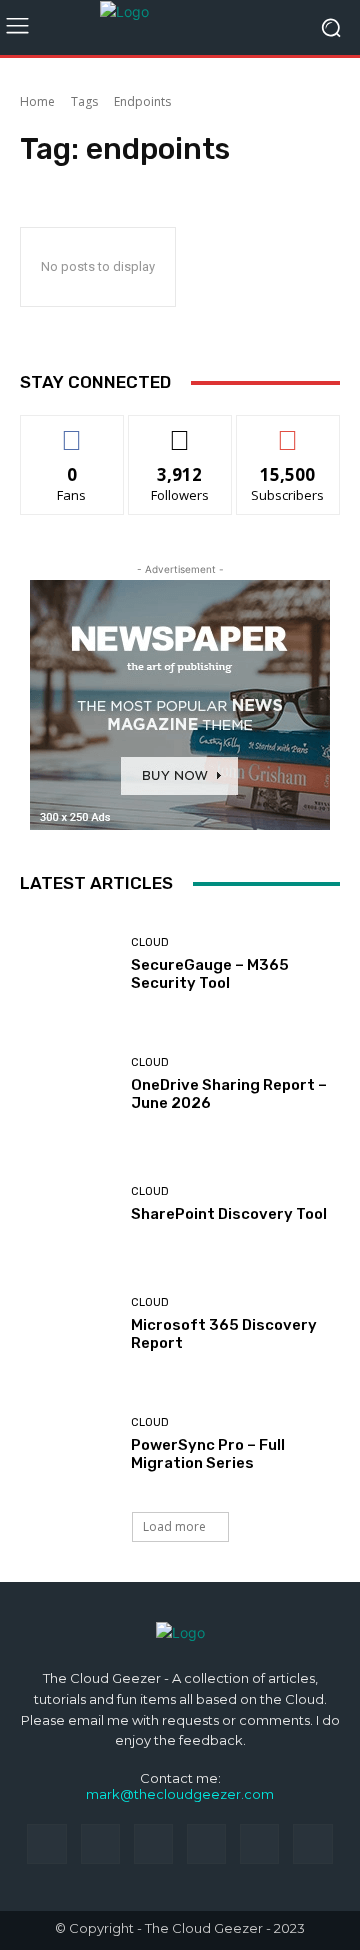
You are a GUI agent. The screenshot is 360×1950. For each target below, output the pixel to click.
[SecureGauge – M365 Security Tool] (68, 964)
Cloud (150, 942)
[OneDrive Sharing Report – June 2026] (68, 1084)
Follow (180, 430)
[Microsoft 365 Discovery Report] (68, 1324)
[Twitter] (259, 1843)
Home (37, 101)
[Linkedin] (153, 1843)
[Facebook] (46, 1843)
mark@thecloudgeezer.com (180, 1794)
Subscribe (288, 430)
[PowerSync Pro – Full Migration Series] (68, 1444)
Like (72, 430)
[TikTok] (206, 1843)
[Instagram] (100, 1843)
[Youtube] (312, 1843)
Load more (174, 1526)
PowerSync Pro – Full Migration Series (208, 1454)
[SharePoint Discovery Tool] (68, 1204)
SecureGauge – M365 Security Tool (210, 974)
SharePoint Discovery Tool (229, 1214)
